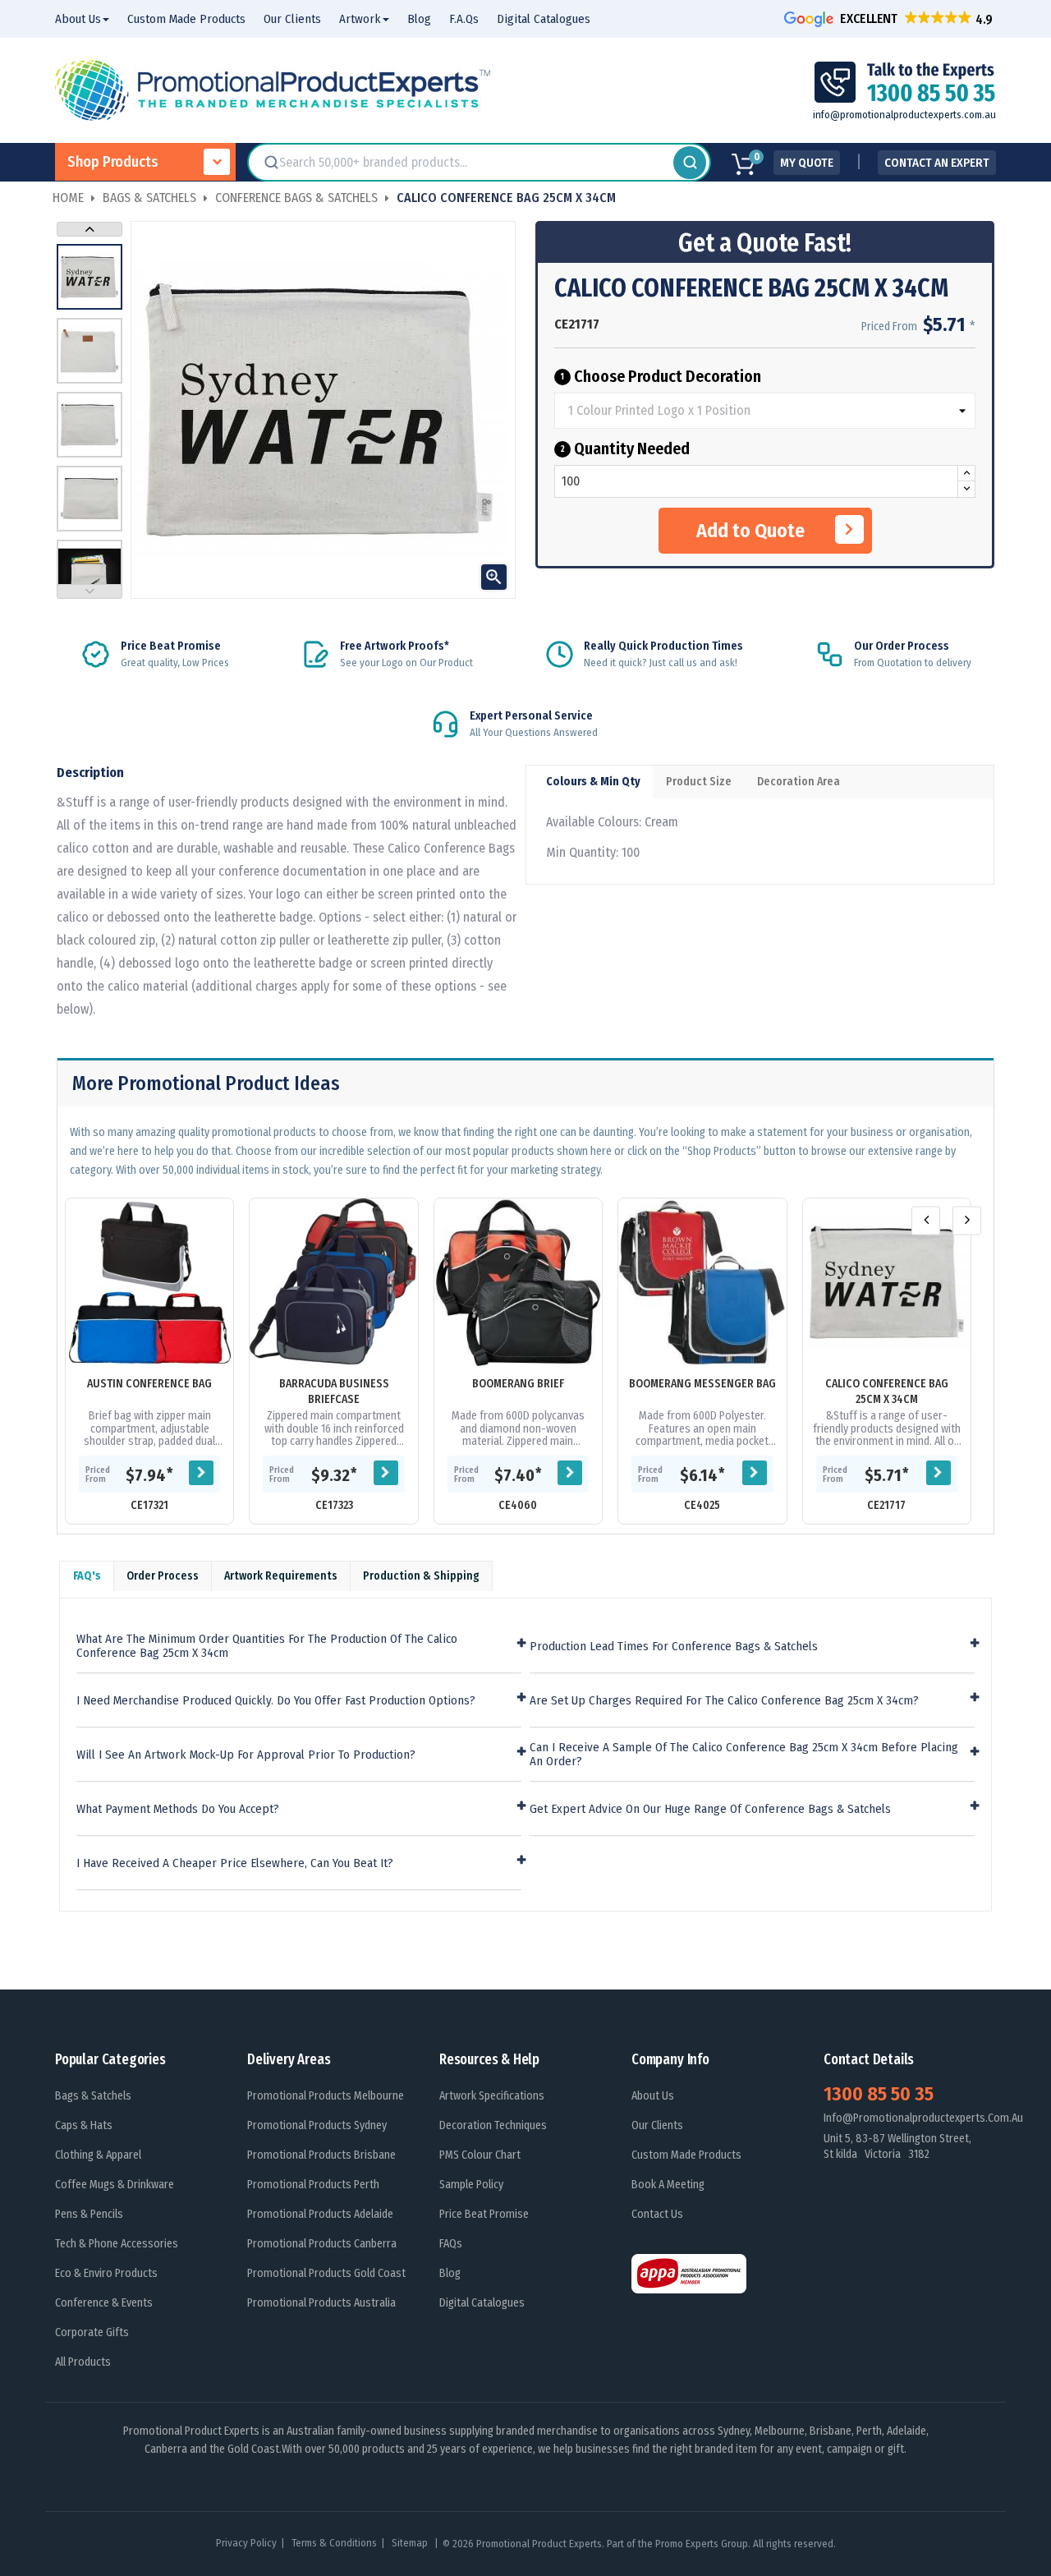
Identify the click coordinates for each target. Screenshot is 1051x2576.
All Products (83, 2362)
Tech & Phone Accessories (117, 2244)
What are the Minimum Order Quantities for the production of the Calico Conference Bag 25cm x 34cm (267, 1646)
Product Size (699, 782)
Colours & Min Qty (593, 782)
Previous (89, 591)
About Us (653, 2096)
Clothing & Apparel (98, 2155)
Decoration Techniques (493, 2125)
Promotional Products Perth (313, 2185)
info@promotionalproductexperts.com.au (904, 115)
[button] (890, 18)
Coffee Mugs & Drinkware (115, 2185)
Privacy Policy (246, 2543)
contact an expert (937, 163)
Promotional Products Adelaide (320, 2214)
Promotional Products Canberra (322, 2244)
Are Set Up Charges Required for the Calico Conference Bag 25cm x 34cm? (724, 1701)
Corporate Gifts (92, 2332)
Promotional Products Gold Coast (326, 2273)
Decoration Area (799, 782)
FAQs (451, 2244)
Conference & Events (104, 2303)
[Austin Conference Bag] (149, 1282)
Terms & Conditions (334, 2543)
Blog (450, 2273)
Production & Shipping (421, 1576)
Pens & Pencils (89, 2214)
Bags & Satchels (93, 2096)
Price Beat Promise (484, 2214)
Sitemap (411, 2543)
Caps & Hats (84, 2125)
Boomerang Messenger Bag (702, 1384)
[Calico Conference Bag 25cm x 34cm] (887, 1282)
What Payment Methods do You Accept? (178, 1809)
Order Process (163, 1576)
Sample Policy (471, 2185)
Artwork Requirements (281, 1576)
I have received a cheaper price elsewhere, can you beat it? (235, 1863)
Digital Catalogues (482, 2303)
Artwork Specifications (492, 2096)
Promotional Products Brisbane (321, 2155)
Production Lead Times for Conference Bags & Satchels (674, 1647)
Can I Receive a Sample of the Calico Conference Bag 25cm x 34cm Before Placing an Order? (744, 1754)
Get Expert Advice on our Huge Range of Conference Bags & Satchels (710, 1809)
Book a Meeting (668, 2185)
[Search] (690, 163)
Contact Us (657, 2214)
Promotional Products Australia (321, 2303)
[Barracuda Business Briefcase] (333, 1282)
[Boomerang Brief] (518, 1282)
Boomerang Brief (518, 1384)
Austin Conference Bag (149, 1384)
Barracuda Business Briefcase (334, 1391)
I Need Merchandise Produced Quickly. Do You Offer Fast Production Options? (276, 1701)
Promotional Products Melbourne (326, 2096)
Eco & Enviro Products (106, 2273)
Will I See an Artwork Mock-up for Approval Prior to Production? (246, 1755)
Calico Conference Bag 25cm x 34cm (887, 1391)
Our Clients (657, 2125)
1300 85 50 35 (879, 2094)
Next (89, 229)
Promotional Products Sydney (317, 2125)
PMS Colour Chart (480, 2155)
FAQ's (87, 1576)
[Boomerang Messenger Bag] (702, 1282)
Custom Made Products (686, 2155)
